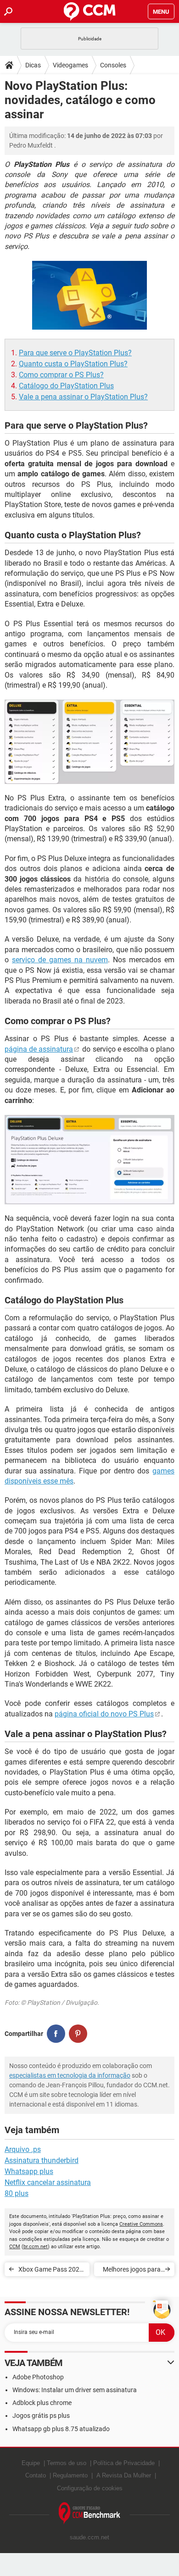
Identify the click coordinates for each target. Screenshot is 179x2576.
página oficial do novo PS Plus (104, 1714)
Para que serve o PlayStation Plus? (75, 353)
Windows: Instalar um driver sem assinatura (75, 2390)
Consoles (113, 65)
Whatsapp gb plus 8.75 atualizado (61, 2429)
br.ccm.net (36, 2247)
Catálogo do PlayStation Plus (66, 386)
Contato (36, 2475)
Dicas (33, 65)
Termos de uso (67, 2463)
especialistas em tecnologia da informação (70, 2075)
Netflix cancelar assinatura (48, 2182)
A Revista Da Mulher (124, 2475)
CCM (15, 2247)
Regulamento (70, 2475)
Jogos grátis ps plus (41, 2416)
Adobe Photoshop (38, 2377)
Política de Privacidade (124, 2463)
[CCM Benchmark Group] (90, 2513)
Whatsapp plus (29, 2171)
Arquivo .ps (23, 2149)
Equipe (31, 2463)
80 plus (17, 2193)
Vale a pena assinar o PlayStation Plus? (83, 397)
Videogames (70, 65)
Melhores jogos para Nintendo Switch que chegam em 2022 (131, 2271)
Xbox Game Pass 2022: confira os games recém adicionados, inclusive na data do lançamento (51, 2271)
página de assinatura (39, 1049)
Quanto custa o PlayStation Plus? (73, 364)
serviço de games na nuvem (60, 960)
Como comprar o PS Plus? (61, 375)
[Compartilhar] (56, 2034)
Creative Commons (141, 2224)
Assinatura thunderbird (42, 2160)
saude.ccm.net (89, 2537)
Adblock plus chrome (42, 2403)
